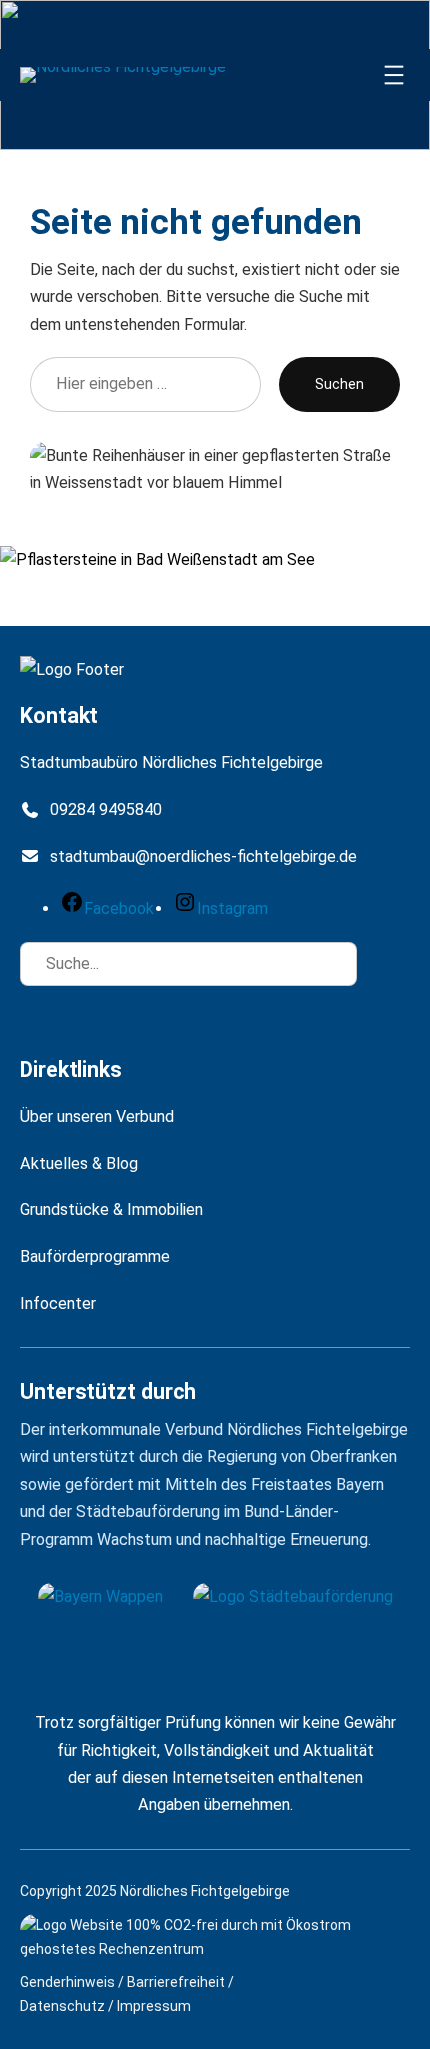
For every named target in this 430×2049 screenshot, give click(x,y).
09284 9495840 (106, 809)
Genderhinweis (67, 1982)
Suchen (339, 384)
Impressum (154, 2006)
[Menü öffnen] (394, 75)
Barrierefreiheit (176, 1982)
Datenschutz (62, 2006)
